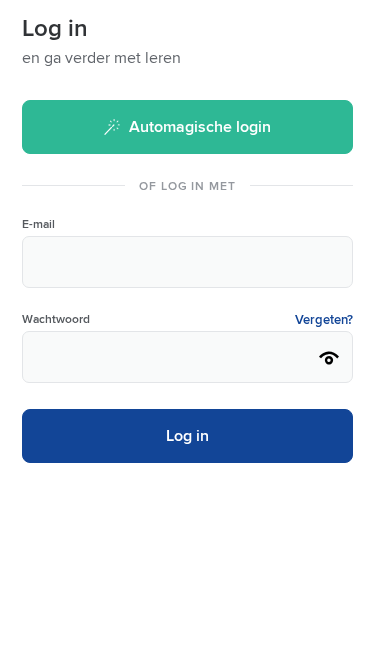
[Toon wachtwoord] (329, 358)
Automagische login (200, 126)
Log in (187, 435)
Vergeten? (324, 319)
